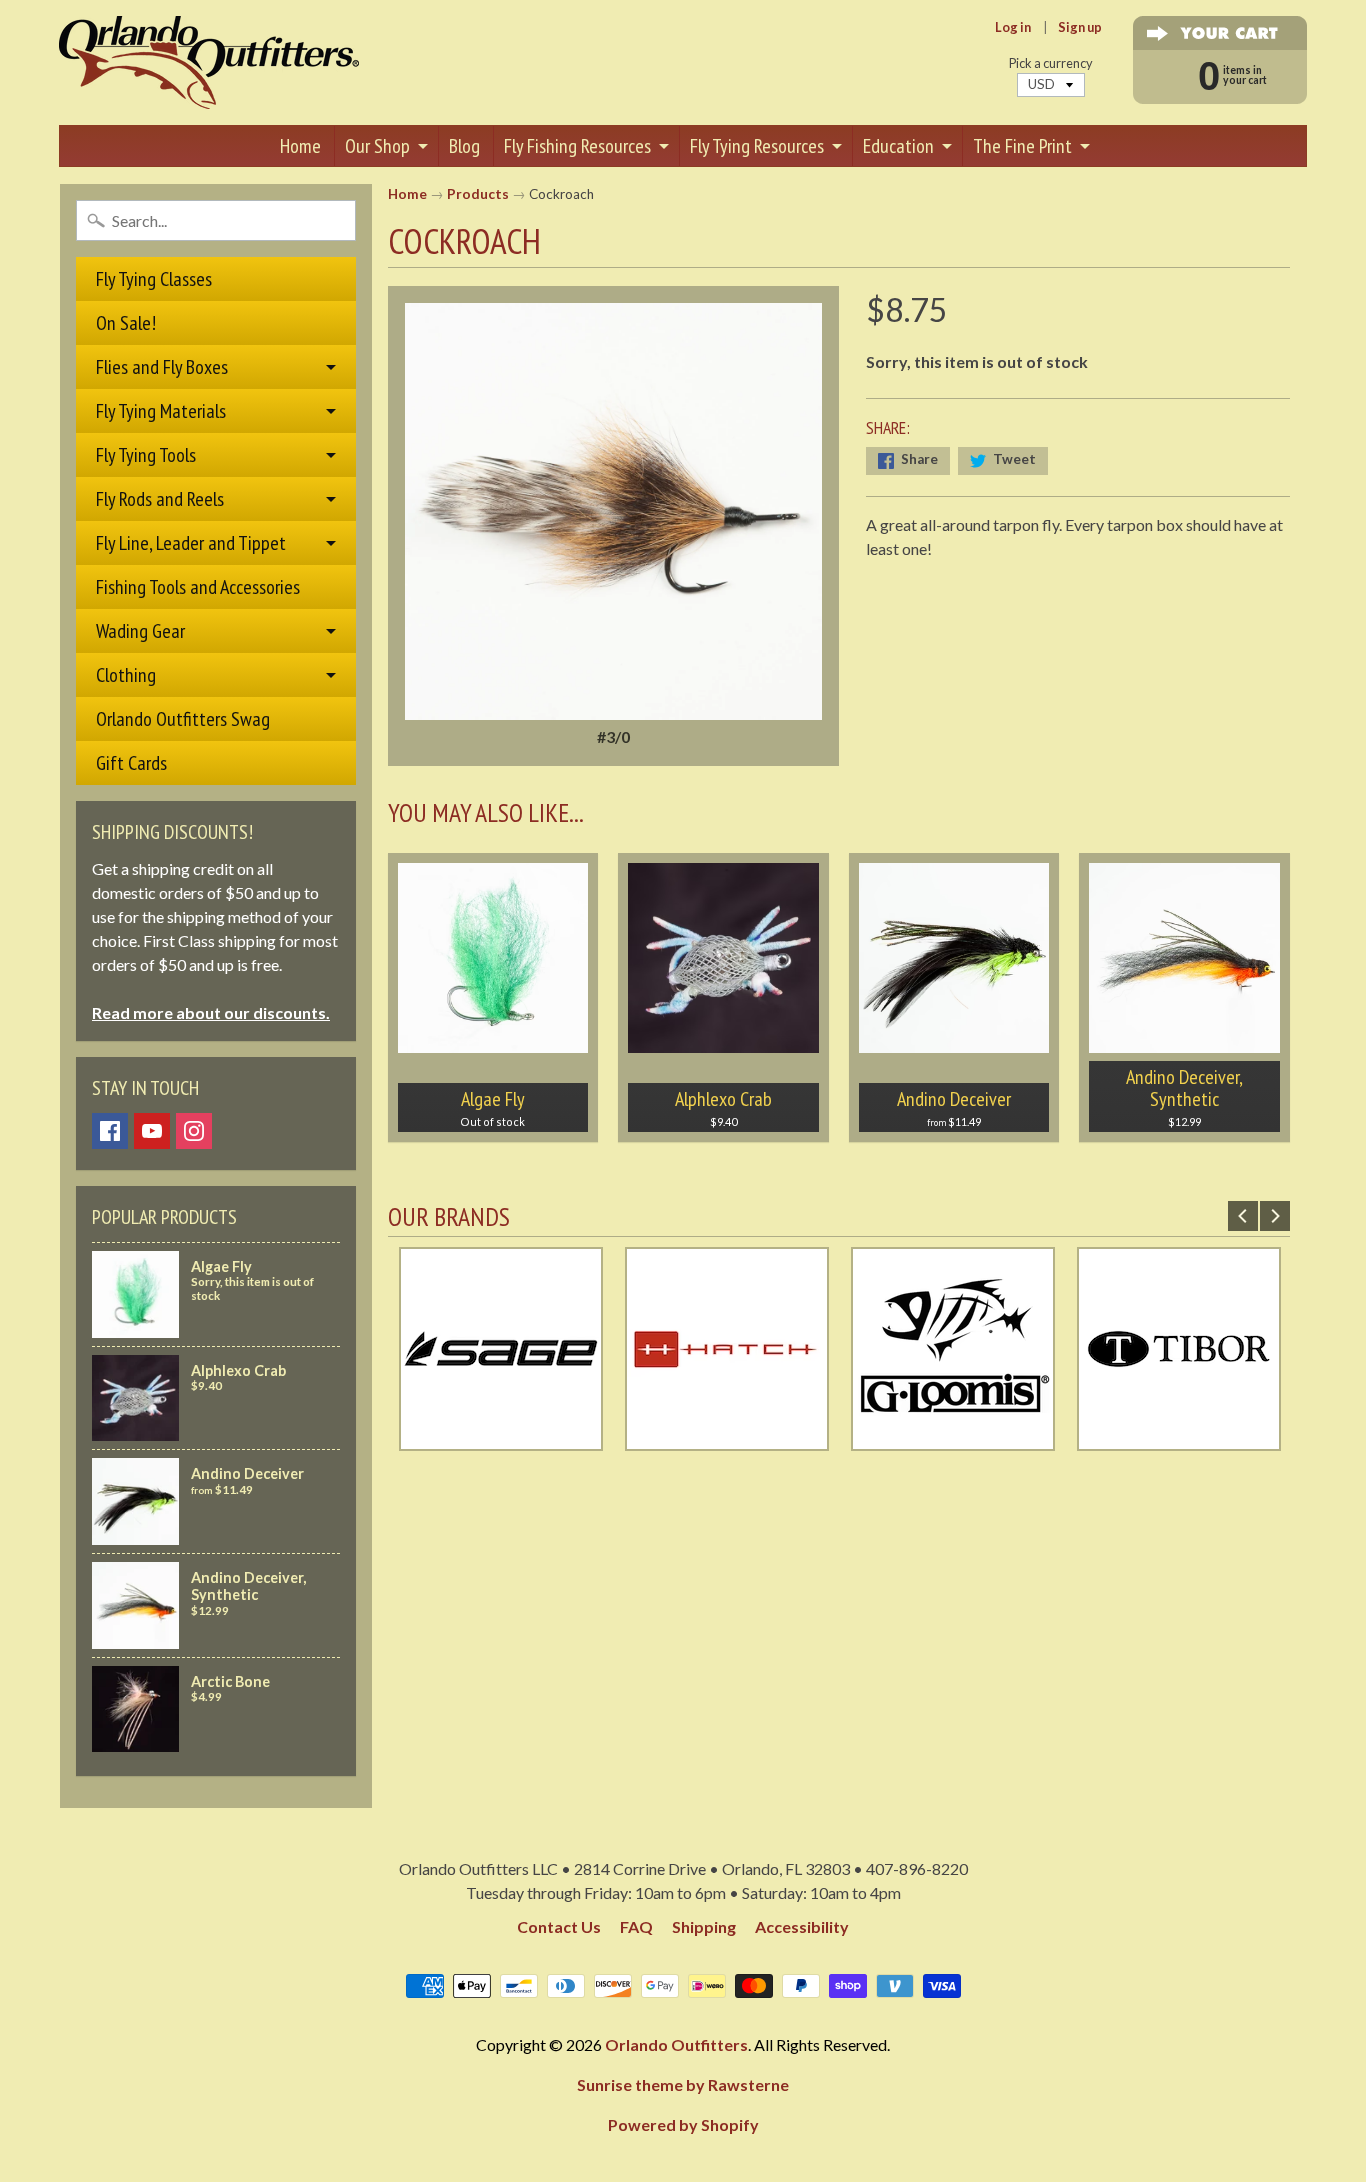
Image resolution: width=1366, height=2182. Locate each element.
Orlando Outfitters (676, 2044)
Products (478, 194)
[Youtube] (152, 1131)
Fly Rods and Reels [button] (160, 499)
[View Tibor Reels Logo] (1179, 1438)
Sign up (1080, 27)
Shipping (704, 1926)
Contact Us (559, 1926)
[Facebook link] (110, 1131)
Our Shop (377, 146)
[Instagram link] (194, 1131)
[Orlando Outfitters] (209, 62)
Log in (1013, 27)
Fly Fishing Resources (577, 146)
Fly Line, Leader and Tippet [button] (191, 543)
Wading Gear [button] (140, 631)
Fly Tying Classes (154, 279)
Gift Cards (131, 763)
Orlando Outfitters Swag (183, 719)
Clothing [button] (126, 675)
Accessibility (802, 1926)
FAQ (636, 1926)
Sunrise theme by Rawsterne (683, 2084)
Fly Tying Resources (757, 146)
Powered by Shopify (683, 2124)
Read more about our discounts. (211, 1012)
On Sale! (126, 323)
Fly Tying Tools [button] (146, 455)
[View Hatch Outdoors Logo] (727, 1438)
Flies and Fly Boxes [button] (162, 367)
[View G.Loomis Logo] (953, 1438)
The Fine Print (1022, 146)
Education (898, 146)
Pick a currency (1051, 63)
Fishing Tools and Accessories (198, 587)
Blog (464, 146)
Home (300, 146)
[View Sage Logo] (501, 1438)
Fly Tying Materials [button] (161, 411)
